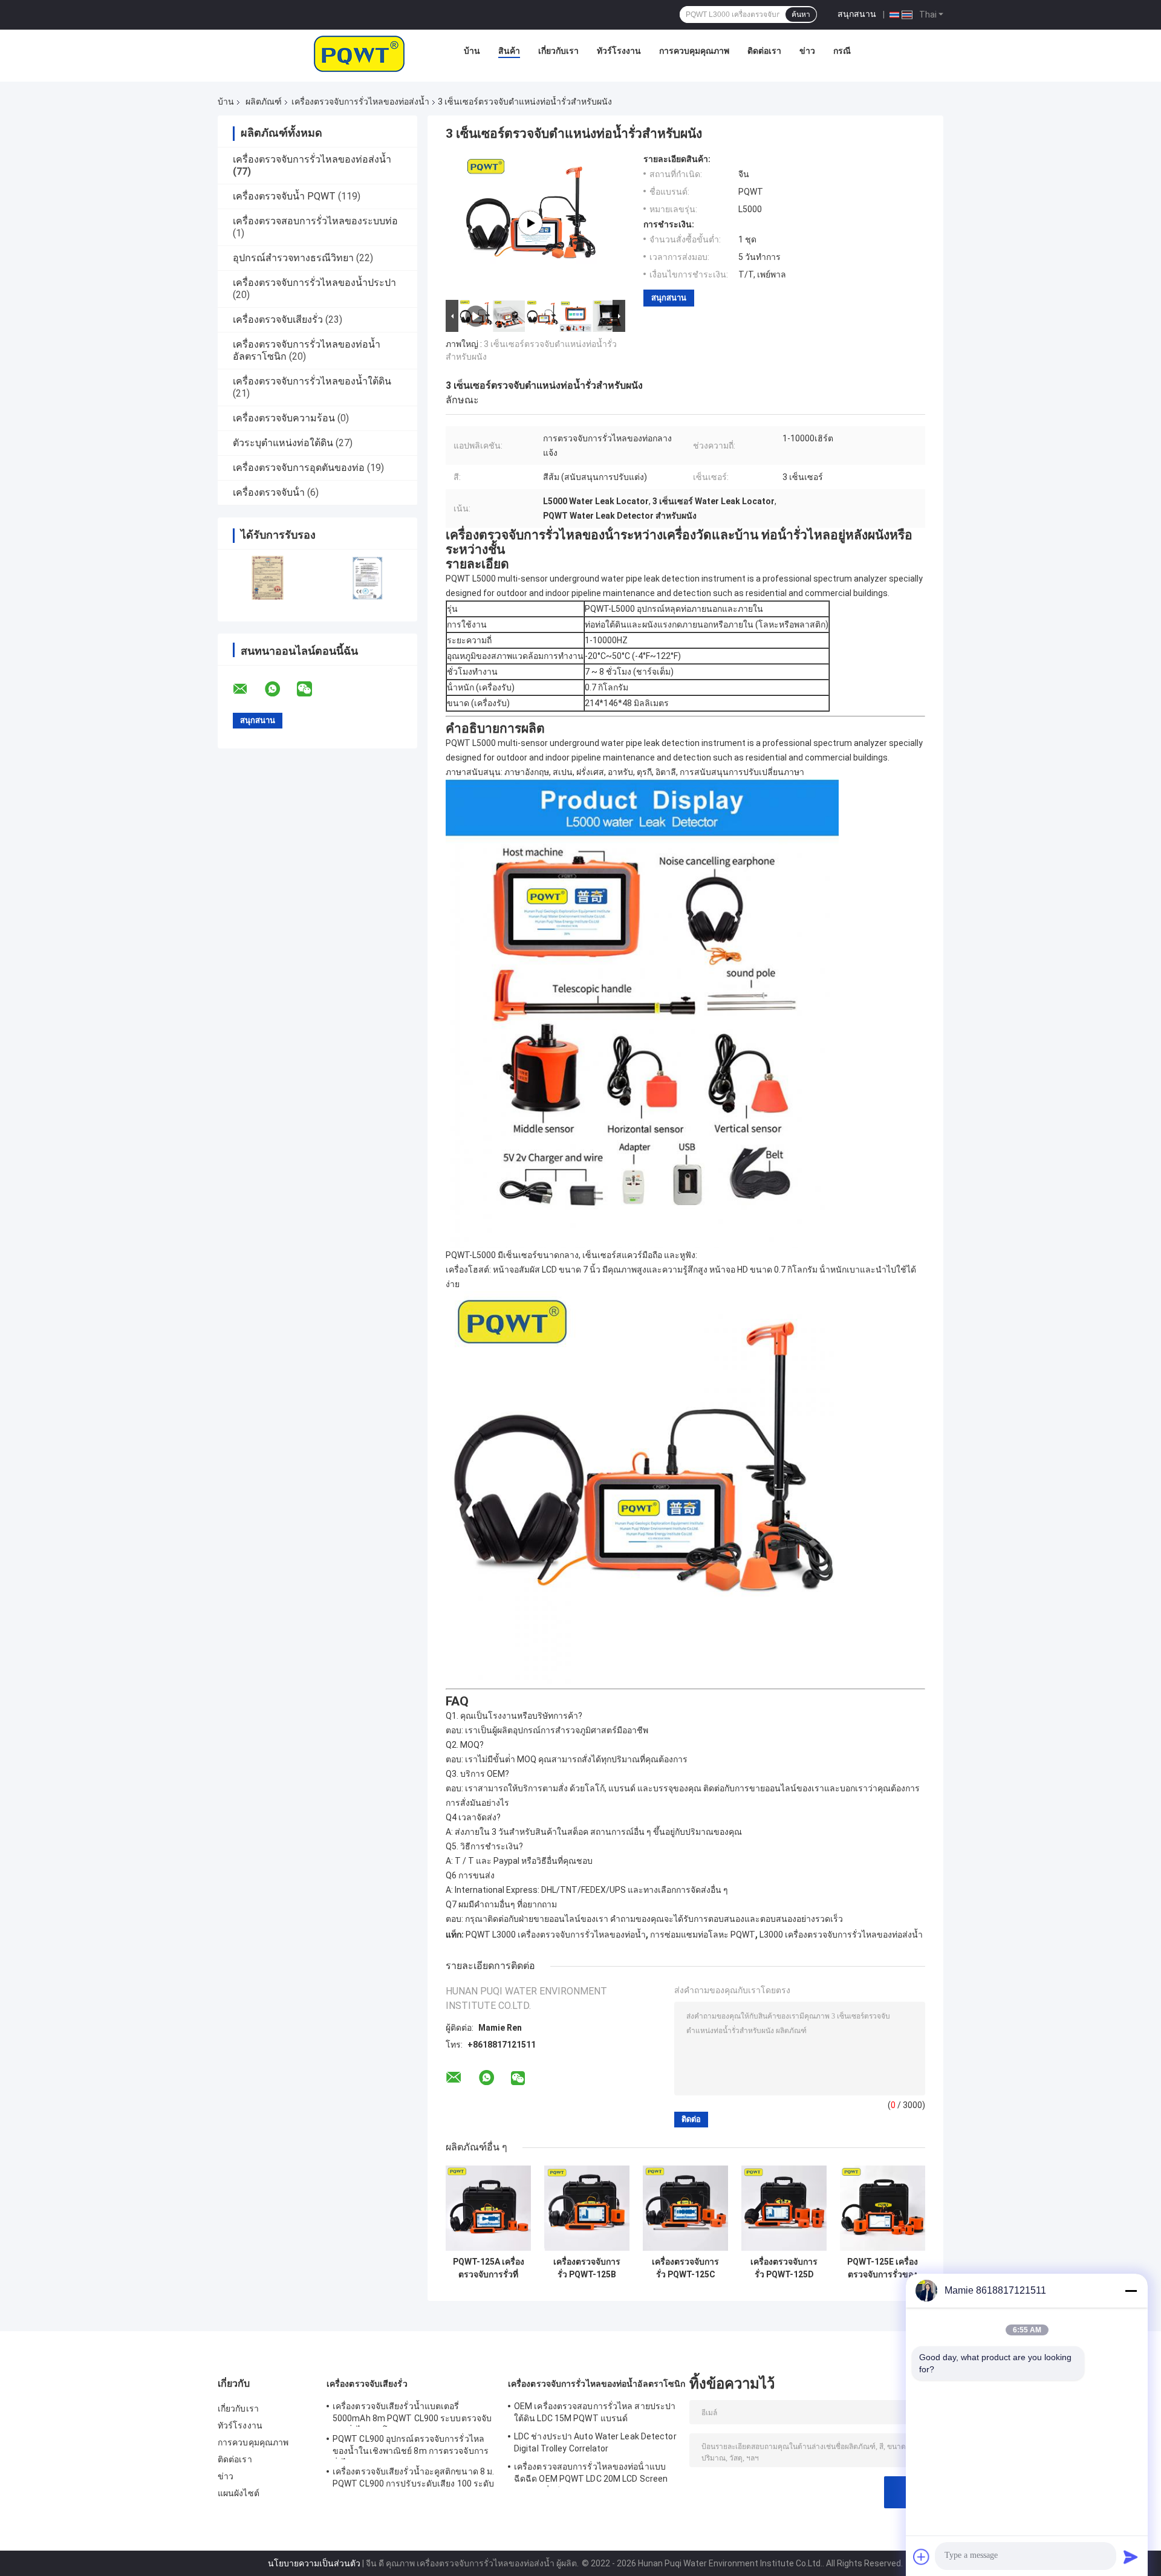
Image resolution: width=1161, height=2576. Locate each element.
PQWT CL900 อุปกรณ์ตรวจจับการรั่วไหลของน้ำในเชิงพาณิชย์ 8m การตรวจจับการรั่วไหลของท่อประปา (411, 2447)
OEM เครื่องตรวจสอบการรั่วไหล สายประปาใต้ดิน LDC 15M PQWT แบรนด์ (595, 2412)
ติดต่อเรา (764, 51)
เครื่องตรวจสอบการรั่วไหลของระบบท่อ (315, 221)
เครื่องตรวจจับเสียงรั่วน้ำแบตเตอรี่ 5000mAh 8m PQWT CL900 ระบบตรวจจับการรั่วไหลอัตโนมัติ (412, 2414)
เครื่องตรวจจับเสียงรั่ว (278, 320)
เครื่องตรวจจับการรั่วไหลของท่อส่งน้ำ (360, 102)
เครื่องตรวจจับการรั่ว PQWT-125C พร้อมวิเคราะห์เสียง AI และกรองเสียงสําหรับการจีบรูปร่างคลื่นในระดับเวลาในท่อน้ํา (686, 2268)
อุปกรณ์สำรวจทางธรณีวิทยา (293, 258)
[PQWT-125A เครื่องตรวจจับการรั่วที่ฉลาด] (488, 2208)
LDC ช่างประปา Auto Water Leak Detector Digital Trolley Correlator (595, 2442)
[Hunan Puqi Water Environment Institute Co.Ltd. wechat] (312, 689)
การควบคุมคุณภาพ (694, 51)
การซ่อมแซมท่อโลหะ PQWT (703, 1935)
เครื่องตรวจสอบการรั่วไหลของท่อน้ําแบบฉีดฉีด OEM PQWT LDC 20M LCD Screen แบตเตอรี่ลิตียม (591, 2474)
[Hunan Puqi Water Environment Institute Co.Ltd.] (359, 54)
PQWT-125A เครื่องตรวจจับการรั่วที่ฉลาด (489, 2268)
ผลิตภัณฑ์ (264, 102)
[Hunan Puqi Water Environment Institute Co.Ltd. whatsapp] (280, 689)
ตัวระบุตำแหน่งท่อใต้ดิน (283, 443)
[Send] (1131, 2557)
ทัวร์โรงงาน (619, 51)
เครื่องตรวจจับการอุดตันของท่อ (299, 468)
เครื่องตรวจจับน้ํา (269, 492)
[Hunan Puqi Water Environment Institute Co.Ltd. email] (248, 689)
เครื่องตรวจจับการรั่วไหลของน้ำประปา (314, 283)
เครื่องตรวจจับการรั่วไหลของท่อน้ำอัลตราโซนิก (597, 2384)
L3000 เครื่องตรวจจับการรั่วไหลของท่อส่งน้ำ (841, 1935)
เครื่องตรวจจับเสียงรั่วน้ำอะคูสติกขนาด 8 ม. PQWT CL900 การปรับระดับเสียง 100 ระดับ (413, 2477)
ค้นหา (801, 15)
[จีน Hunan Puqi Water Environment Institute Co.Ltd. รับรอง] (268, 578)
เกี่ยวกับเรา (558, 51)
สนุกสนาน (857, 14)
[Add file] (922, 2557)
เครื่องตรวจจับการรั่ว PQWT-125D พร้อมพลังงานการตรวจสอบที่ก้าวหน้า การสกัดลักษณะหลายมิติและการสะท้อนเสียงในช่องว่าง (784, 2268)
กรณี (842, 51)
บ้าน (472, 51)
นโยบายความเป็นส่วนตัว (314, 2563)
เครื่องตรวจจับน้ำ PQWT (284, 196)
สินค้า (509, 51)
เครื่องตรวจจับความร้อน (284, 418)
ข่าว (807, 51)
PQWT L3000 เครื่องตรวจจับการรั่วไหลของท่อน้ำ (556, 1935)
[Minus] (1131, 2291)
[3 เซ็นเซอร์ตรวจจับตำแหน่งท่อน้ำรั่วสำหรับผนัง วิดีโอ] (530, 223)
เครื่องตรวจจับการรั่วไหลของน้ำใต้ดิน (312, 381)
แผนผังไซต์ (239, 2493)
